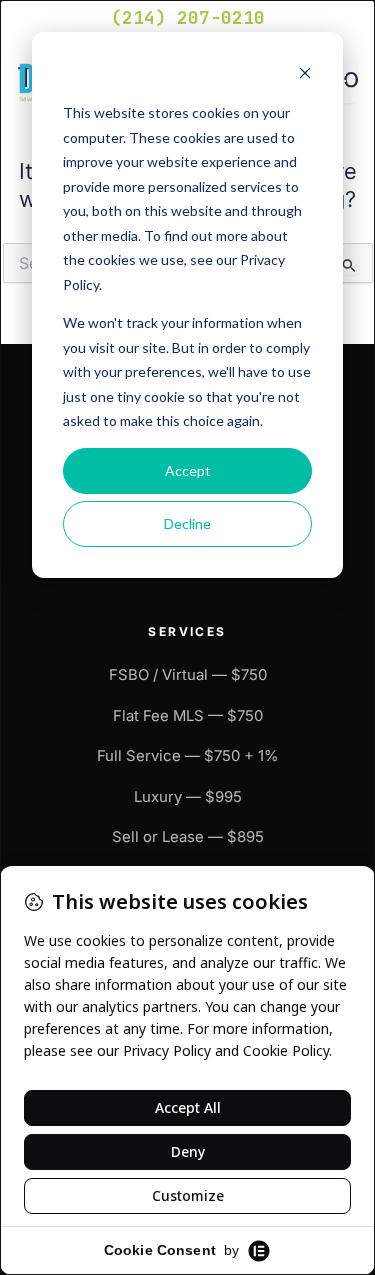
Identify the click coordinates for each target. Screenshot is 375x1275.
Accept (188, 470)
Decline (187, 523)
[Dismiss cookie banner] (305, 75)
